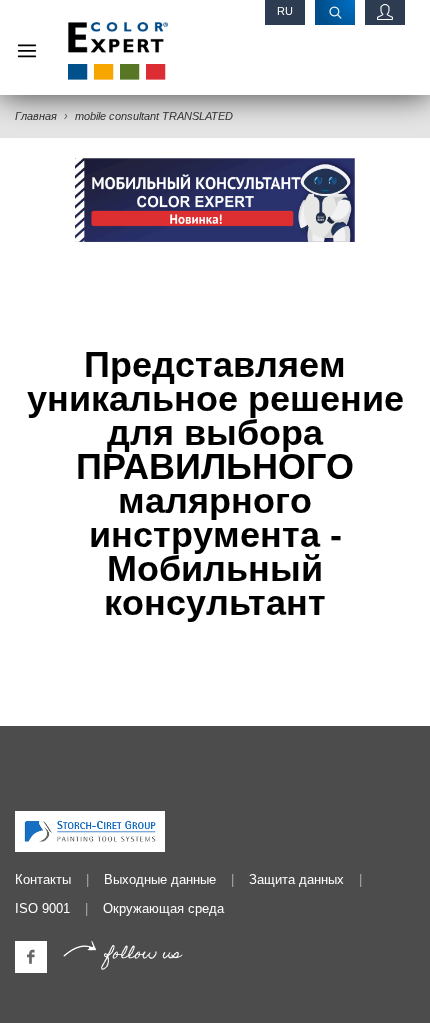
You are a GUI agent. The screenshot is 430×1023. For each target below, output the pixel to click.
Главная (36, 116)
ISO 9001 (42, 908)
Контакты (43, 879)
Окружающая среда (163, 908)
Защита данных (296, 879)
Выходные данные (160, 879)
